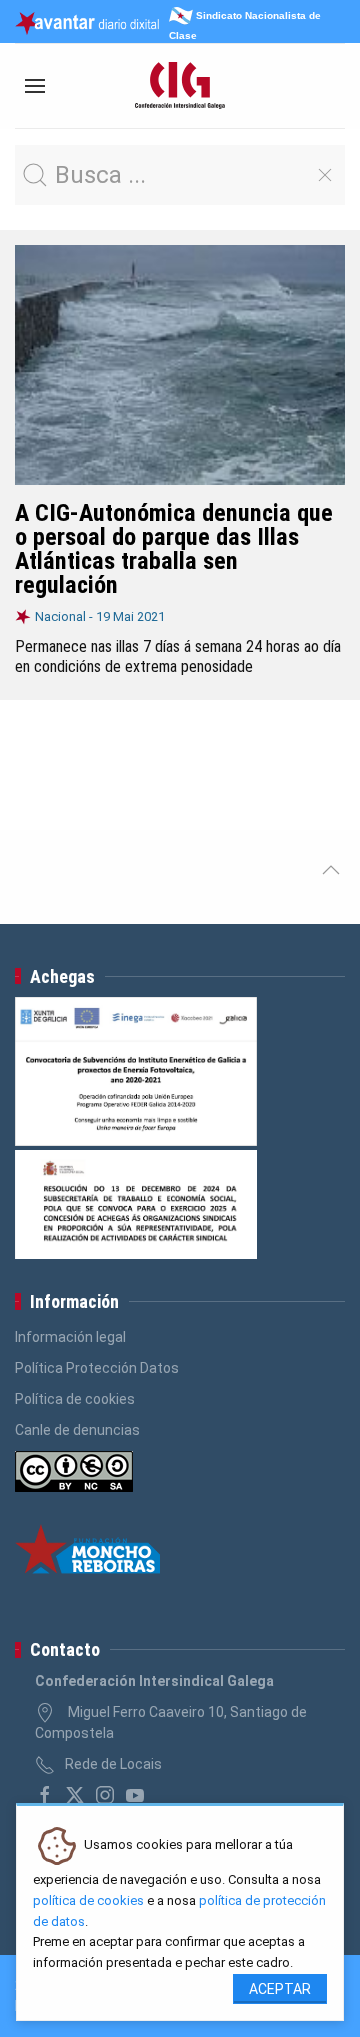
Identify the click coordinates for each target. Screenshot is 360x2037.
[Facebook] (45, 1795)
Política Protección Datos (97, 1368)
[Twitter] (75, 1795)
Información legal (70, 1337)
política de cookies (88, 1900)
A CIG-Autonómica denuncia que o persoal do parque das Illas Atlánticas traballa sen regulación (174, 549)
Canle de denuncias (77, 1430)
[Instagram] (105, 1795)
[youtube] (135, 1795)
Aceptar (280, 1989)
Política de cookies (75, 1399)
